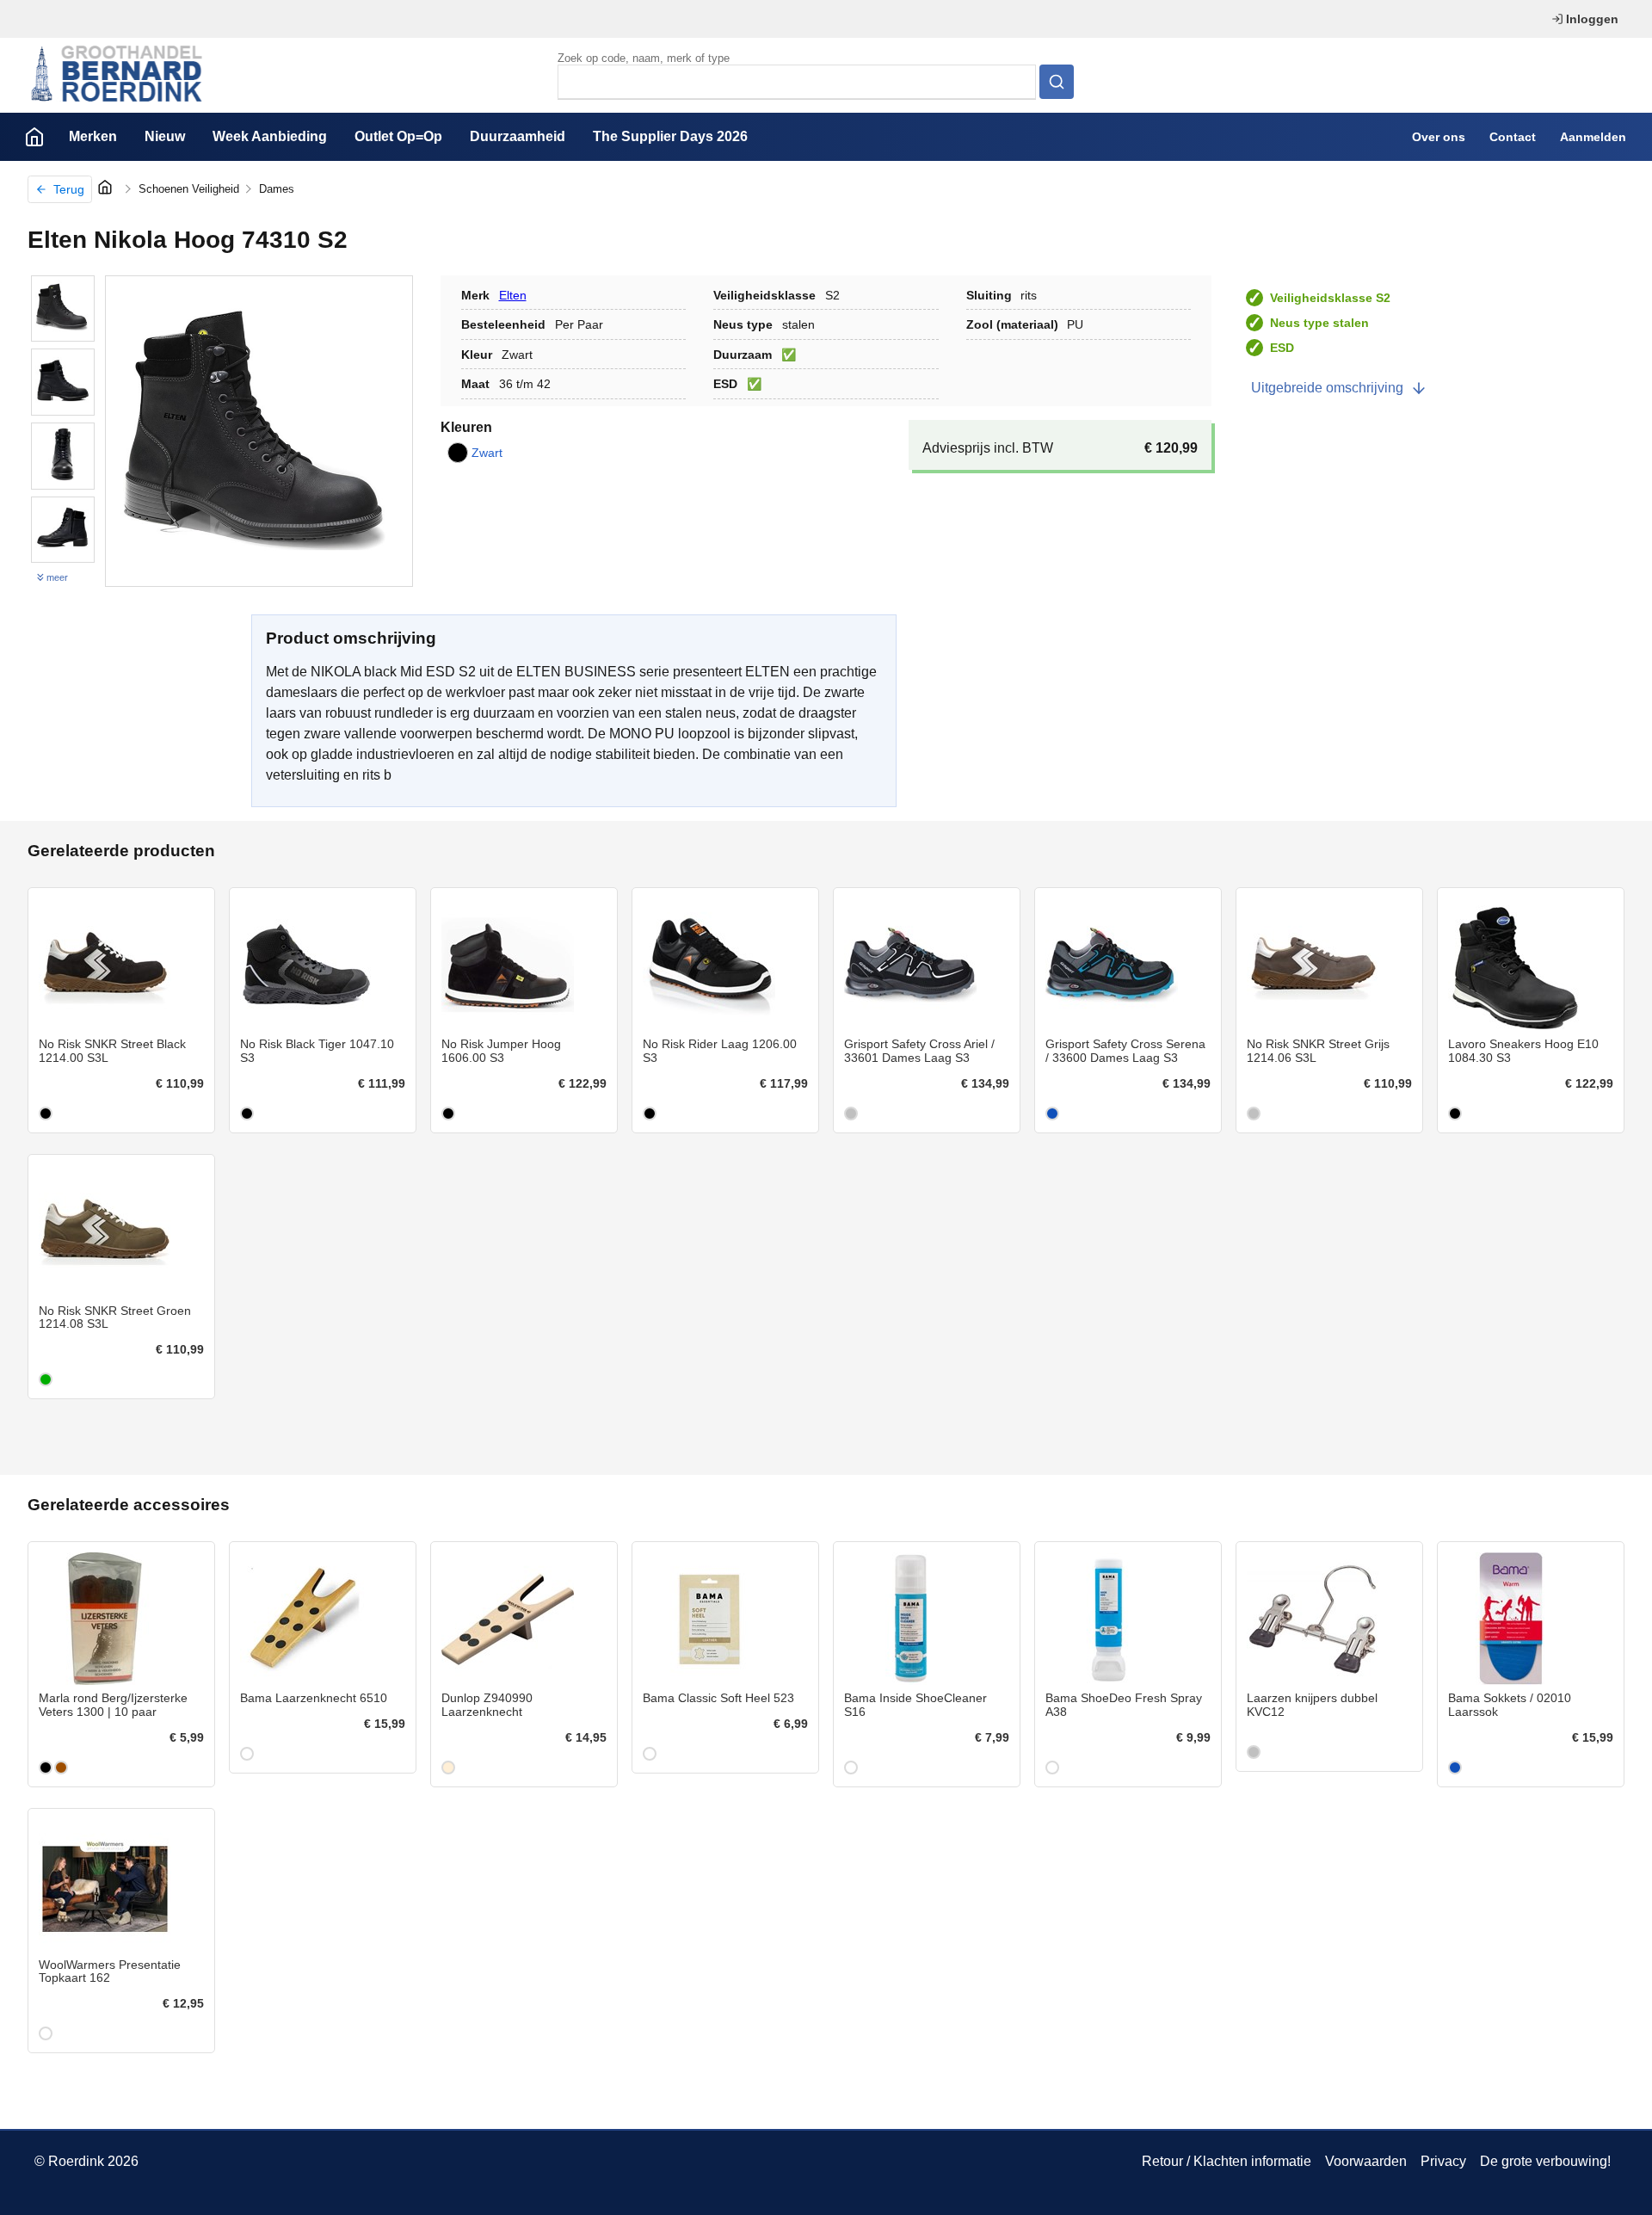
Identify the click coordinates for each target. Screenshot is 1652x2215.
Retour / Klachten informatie (1227, 2161)
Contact (1513, 137)
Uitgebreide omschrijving (1327, 388)
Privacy (1443, 2161)
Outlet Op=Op (398, 136)
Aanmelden (1593, 137)
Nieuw (165, 136)
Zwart (487, 453)
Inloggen (1592, 19)
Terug (69, 189)
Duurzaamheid (518, 136)
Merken (93, 136)
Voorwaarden (1366, 2161)
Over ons (1439, 137)
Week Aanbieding (270, 136)
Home (34, 137)
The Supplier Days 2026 (670, 136)
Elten (513, 295)
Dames (277, 189)
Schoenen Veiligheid (189, 189)
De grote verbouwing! (1545, 2161)
